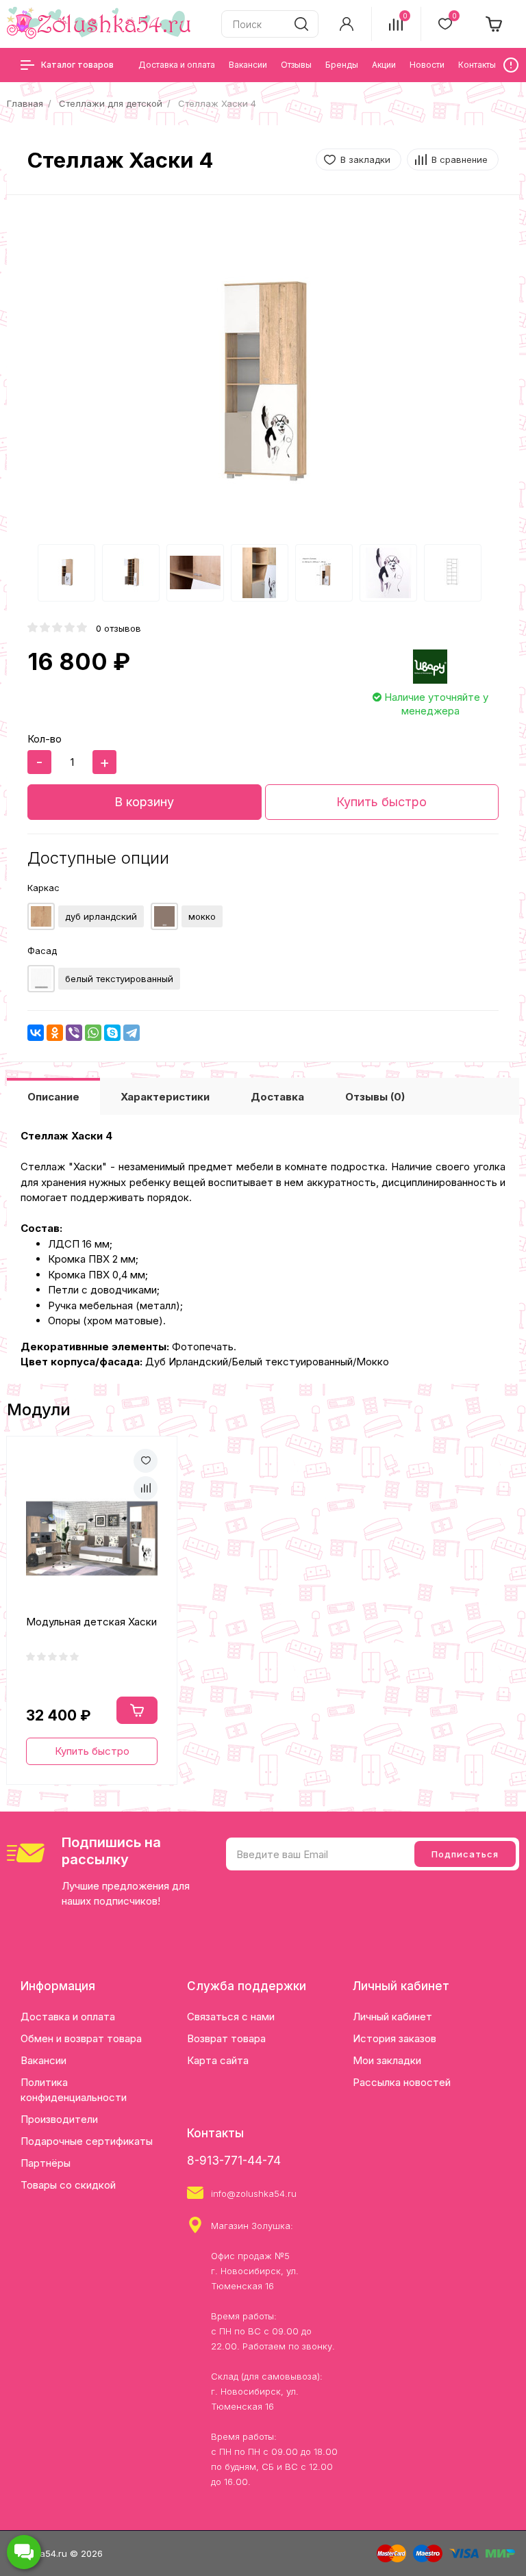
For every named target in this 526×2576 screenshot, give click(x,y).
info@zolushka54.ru (254, 2193)
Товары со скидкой (68, 2185)
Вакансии (43, 2060)
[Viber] (74, 1033)
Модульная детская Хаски (91, 1622)
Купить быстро (381, 802)
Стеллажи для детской (111, 103)
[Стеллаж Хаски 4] (263, 380)
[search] (301, 24)
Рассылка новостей (402, 2082)
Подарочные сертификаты (87, 2141)
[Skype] (112, 1033)
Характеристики (165, 1097)
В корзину (144, 802)
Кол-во (45, 739)
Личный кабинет (392, 2017)
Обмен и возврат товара (81, 2038)
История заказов (394, 2038)
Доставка (277, 1097)
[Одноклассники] (55, 1033)
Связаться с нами (231, 2017)
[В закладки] (146, 1461)
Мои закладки (387, 2060)
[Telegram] (131, 1033)
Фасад (42, 951)
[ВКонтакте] (36, 1033)
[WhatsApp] (93, 1033)
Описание (53, 1097)
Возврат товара (226, 2038)
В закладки (365, 159)
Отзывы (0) (375, 1097)
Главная (25, 103)
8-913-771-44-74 (234, 2161)
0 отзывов (118, 628)
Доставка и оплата (68, 2017)
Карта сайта (218, 2060)
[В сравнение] (146, 1488)
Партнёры (46, 2163)
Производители (59, 2119)
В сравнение (460, 159)
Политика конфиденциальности (74, 2090)
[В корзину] (137, 1710)
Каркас (43, 888)
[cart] (494, 24)
